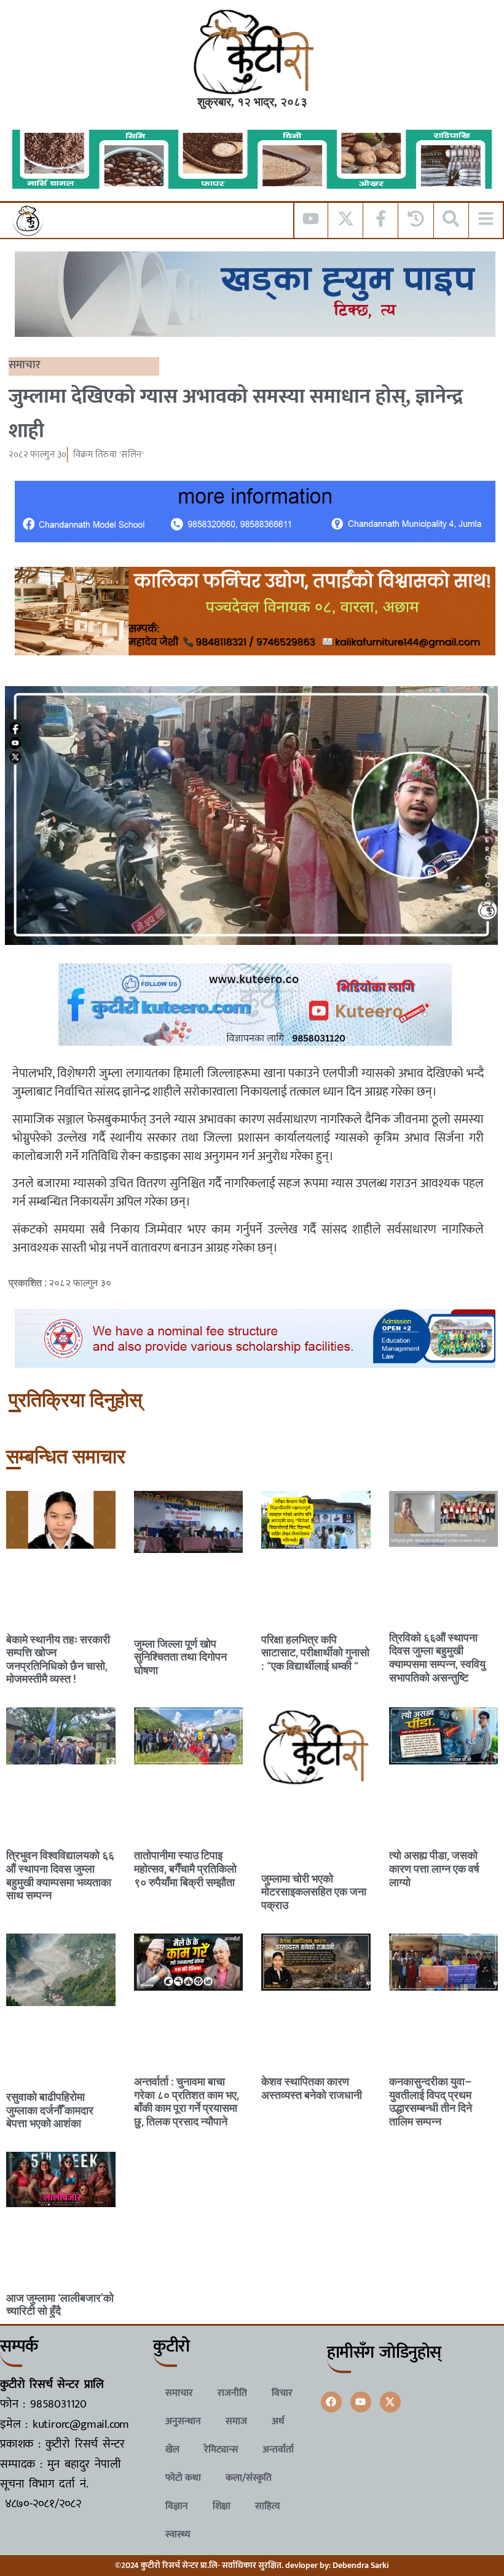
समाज (236, 2421)
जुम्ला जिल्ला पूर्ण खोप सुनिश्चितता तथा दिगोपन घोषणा (180, 1657)
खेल (172, 2450)
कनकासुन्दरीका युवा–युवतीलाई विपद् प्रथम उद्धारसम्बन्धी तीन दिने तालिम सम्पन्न (431, 2101)
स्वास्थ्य (178, 2535)
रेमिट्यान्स (221, 2450)
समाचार (25, 365)
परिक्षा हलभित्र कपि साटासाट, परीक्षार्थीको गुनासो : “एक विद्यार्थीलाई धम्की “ (315, 1653)
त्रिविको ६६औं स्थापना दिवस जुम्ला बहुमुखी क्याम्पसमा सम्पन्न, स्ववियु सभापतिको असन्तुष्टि (437, 1657)
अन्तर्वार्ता (278, 2450)
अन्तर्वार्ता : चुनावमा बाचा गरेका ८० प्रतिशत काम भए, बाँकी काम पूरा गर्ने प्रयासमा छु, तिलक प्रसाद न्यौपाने (187, 2101)
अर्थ (278, 2421)
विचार (282, 2393)
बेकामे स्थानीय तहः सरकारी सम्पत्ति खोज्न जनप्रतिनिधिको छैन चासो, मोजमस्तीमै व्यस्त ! (58, 1659)
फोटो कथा (183, 2478)
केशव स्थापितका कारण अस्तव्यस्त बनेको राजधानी (312, 2088)
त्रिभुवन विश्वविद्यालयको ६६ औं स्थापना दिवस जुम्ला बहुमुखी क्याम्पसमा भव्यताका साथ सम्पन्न (60, 1875)
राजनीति (232, 2393)
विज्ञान (177, 2506)
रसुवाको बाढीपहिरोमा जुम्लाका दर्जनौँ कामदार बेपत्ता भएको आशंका (50, 2110)
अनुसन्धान (183, 2421)
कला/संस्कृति (249, 2478)
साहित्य (267, 2506)
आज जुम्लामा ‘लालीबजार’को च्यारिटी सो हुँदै (60, 2305)
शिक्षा (222, 2506)
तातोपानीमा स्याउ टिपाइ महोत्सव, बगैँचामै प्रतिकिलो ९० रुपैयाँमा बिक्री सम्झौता (185, 1868)
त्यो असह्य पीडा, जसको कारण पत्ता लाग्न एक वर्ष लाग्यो (434, 1868)
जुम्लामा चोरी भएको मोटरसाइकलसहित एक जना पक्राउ (314, 1892)
